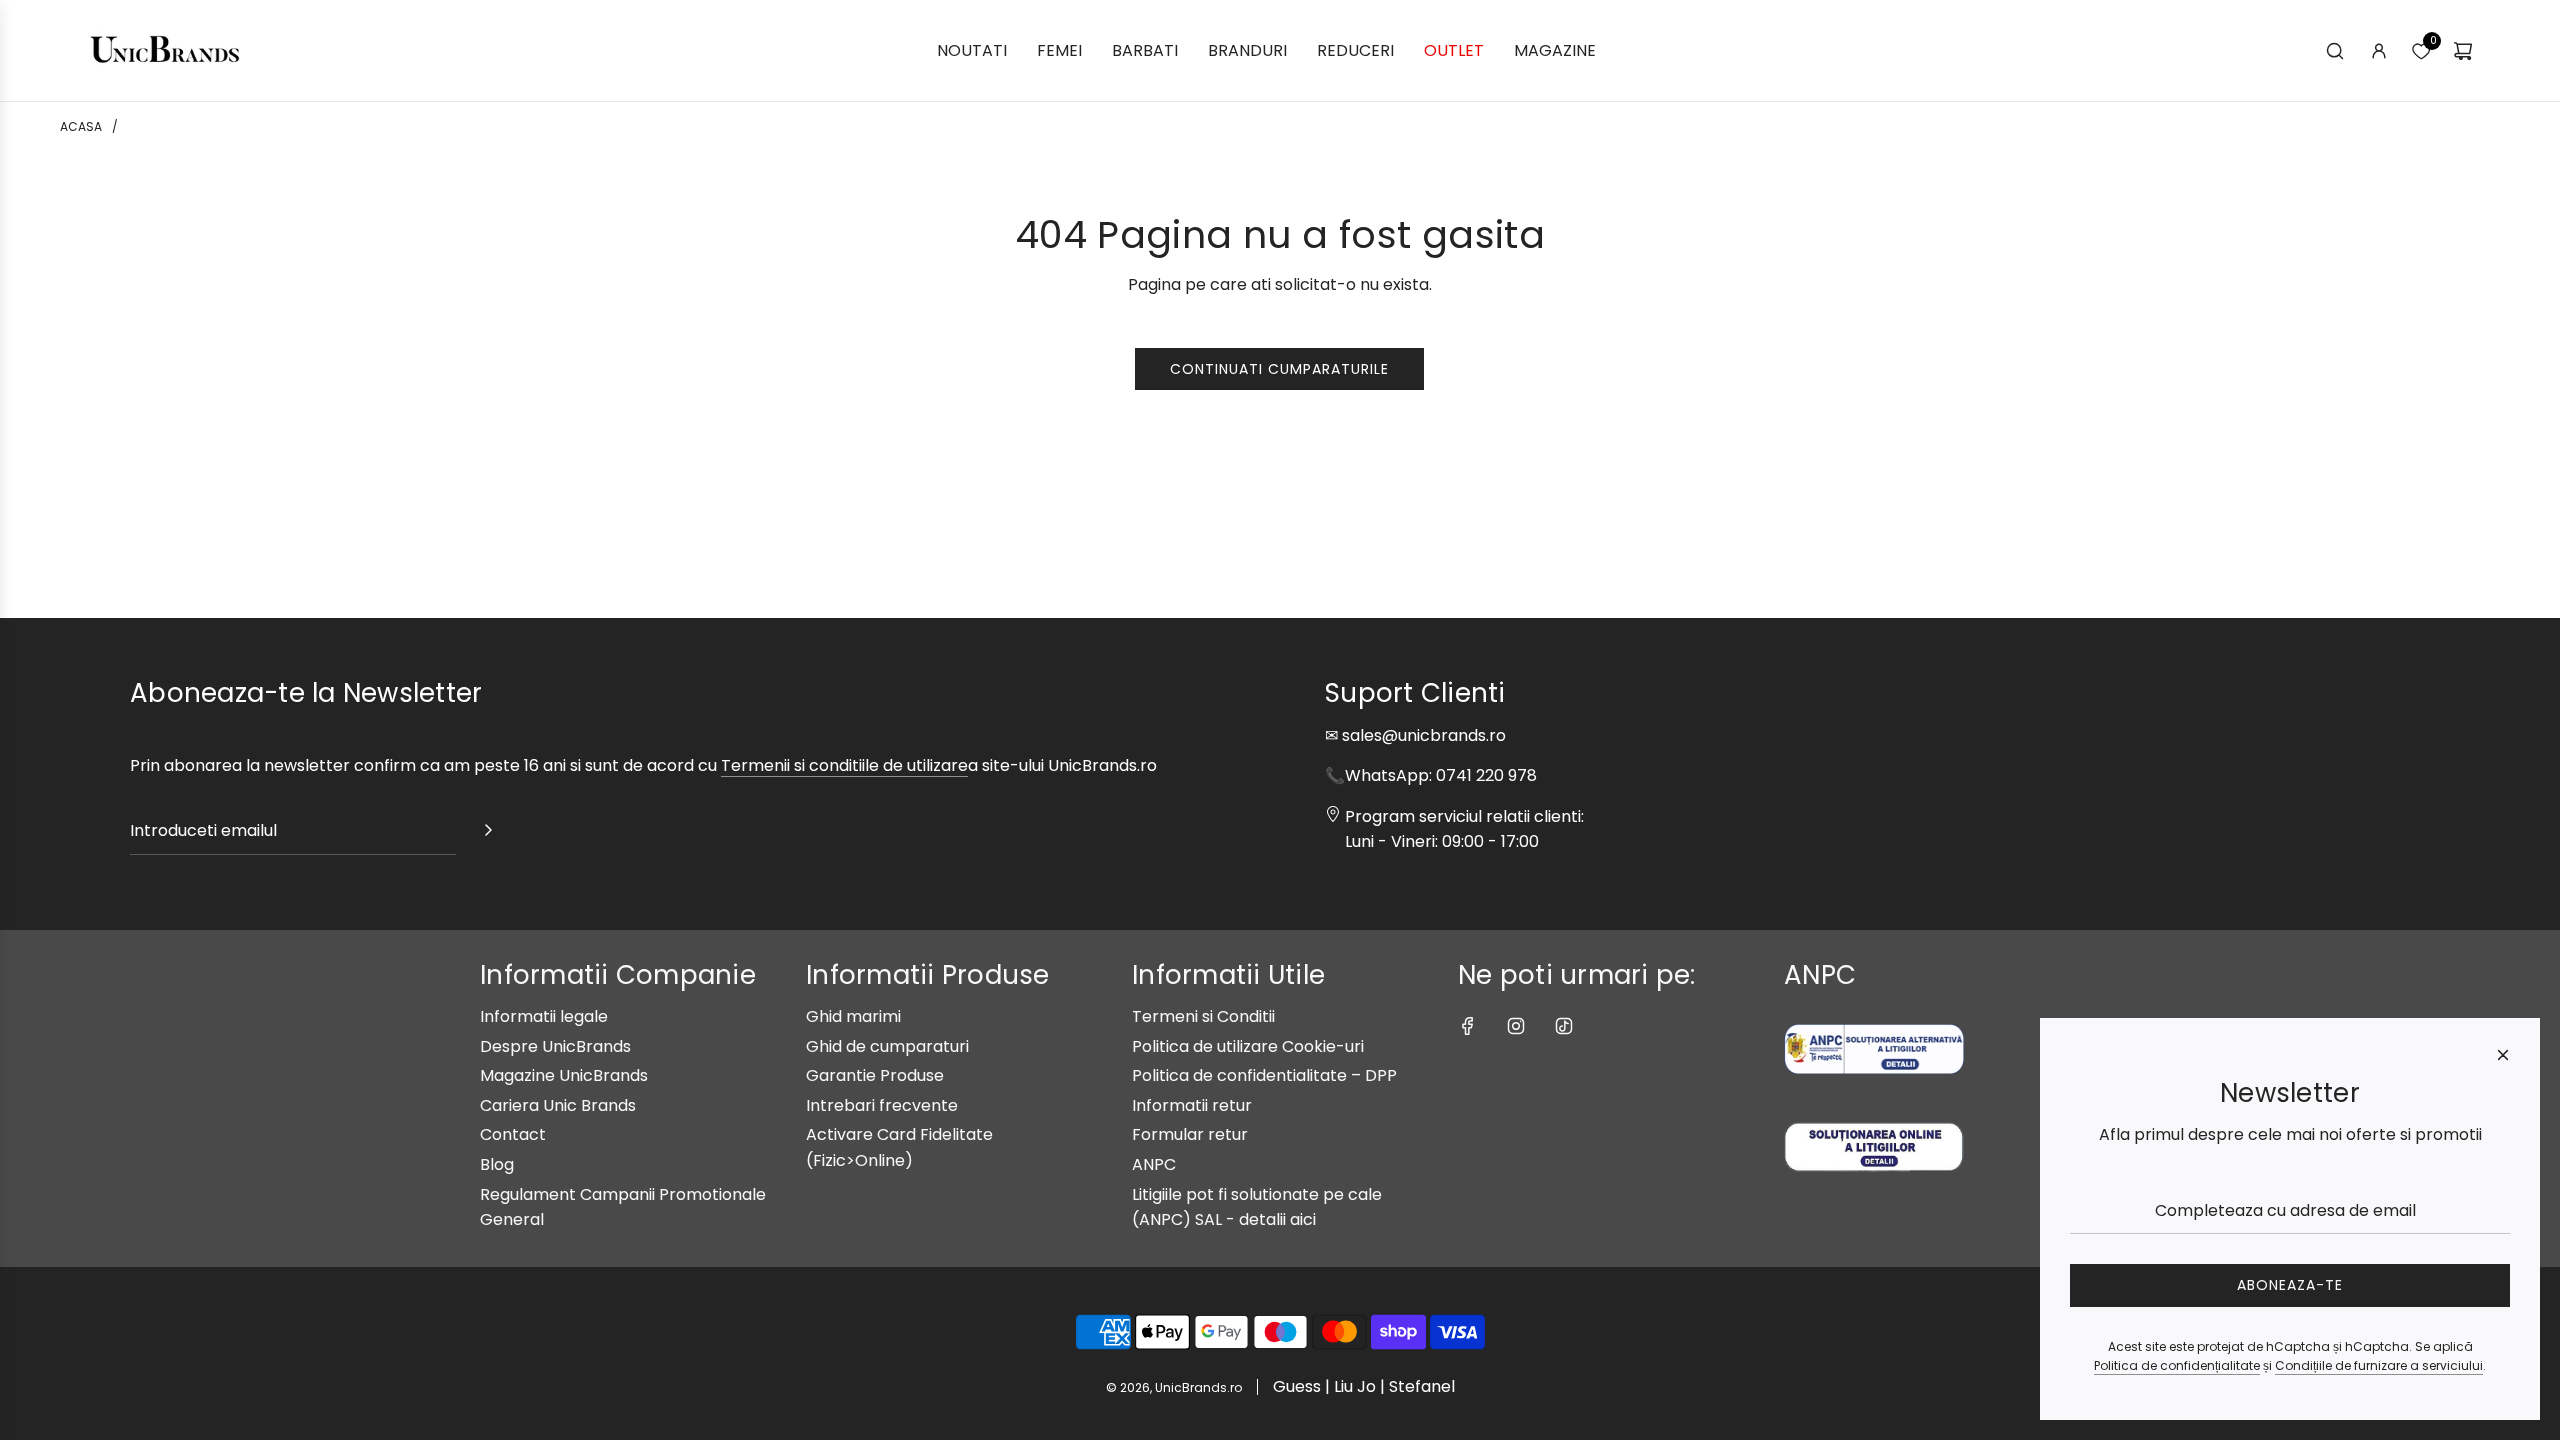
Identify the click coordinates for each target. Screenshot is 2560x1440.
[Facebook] (1468, 1026)
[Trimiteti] (488, 834)
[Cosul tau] (2463, 51)
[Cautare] (2335, 51)
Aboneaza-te (2290, 1285)
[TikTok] (1564, 1026)
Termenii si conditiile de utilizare (844, 765)
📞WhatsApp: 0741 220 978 (1431, 775)
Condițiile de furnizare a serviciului (2379, 1365)
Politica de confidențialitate (2177, 1365)
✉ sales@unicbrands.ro (1415, 735)
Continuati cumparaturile (1279, 369)
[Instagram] (1516, 1026)
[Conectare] (2379, 51)
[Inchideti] (2503, 1055)
